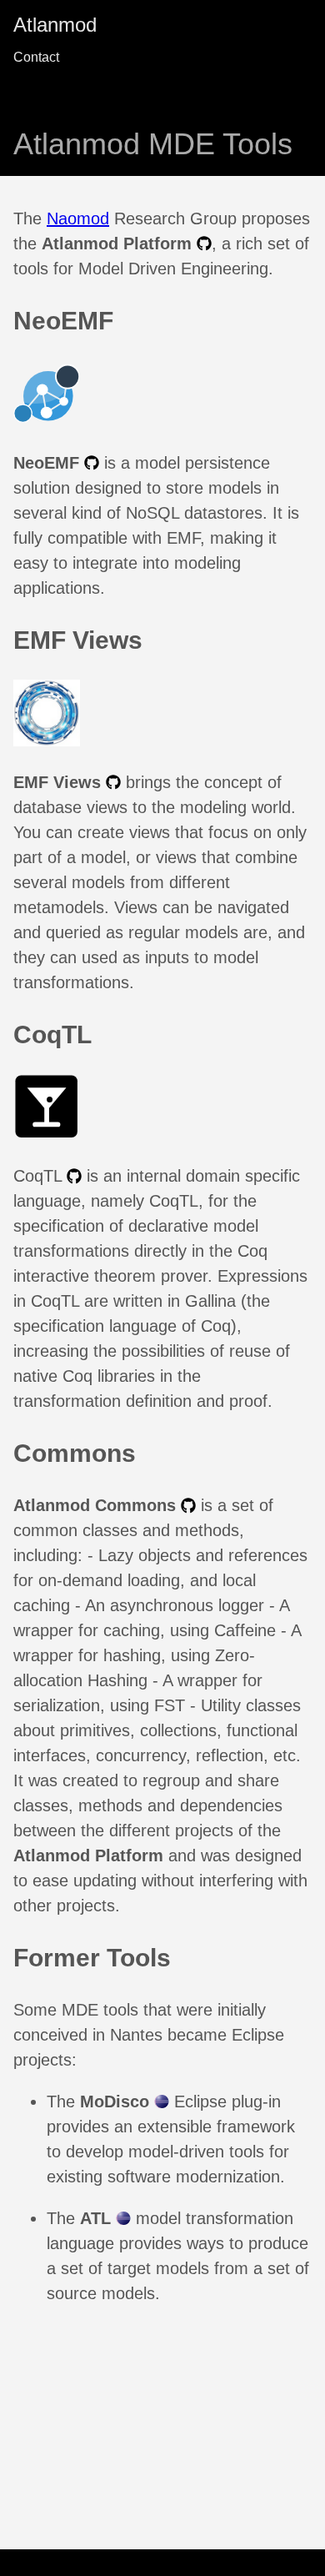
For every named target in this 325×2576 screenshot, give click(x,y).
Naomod (78, 218)
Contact (36, 57)
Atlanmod (55, 25)
